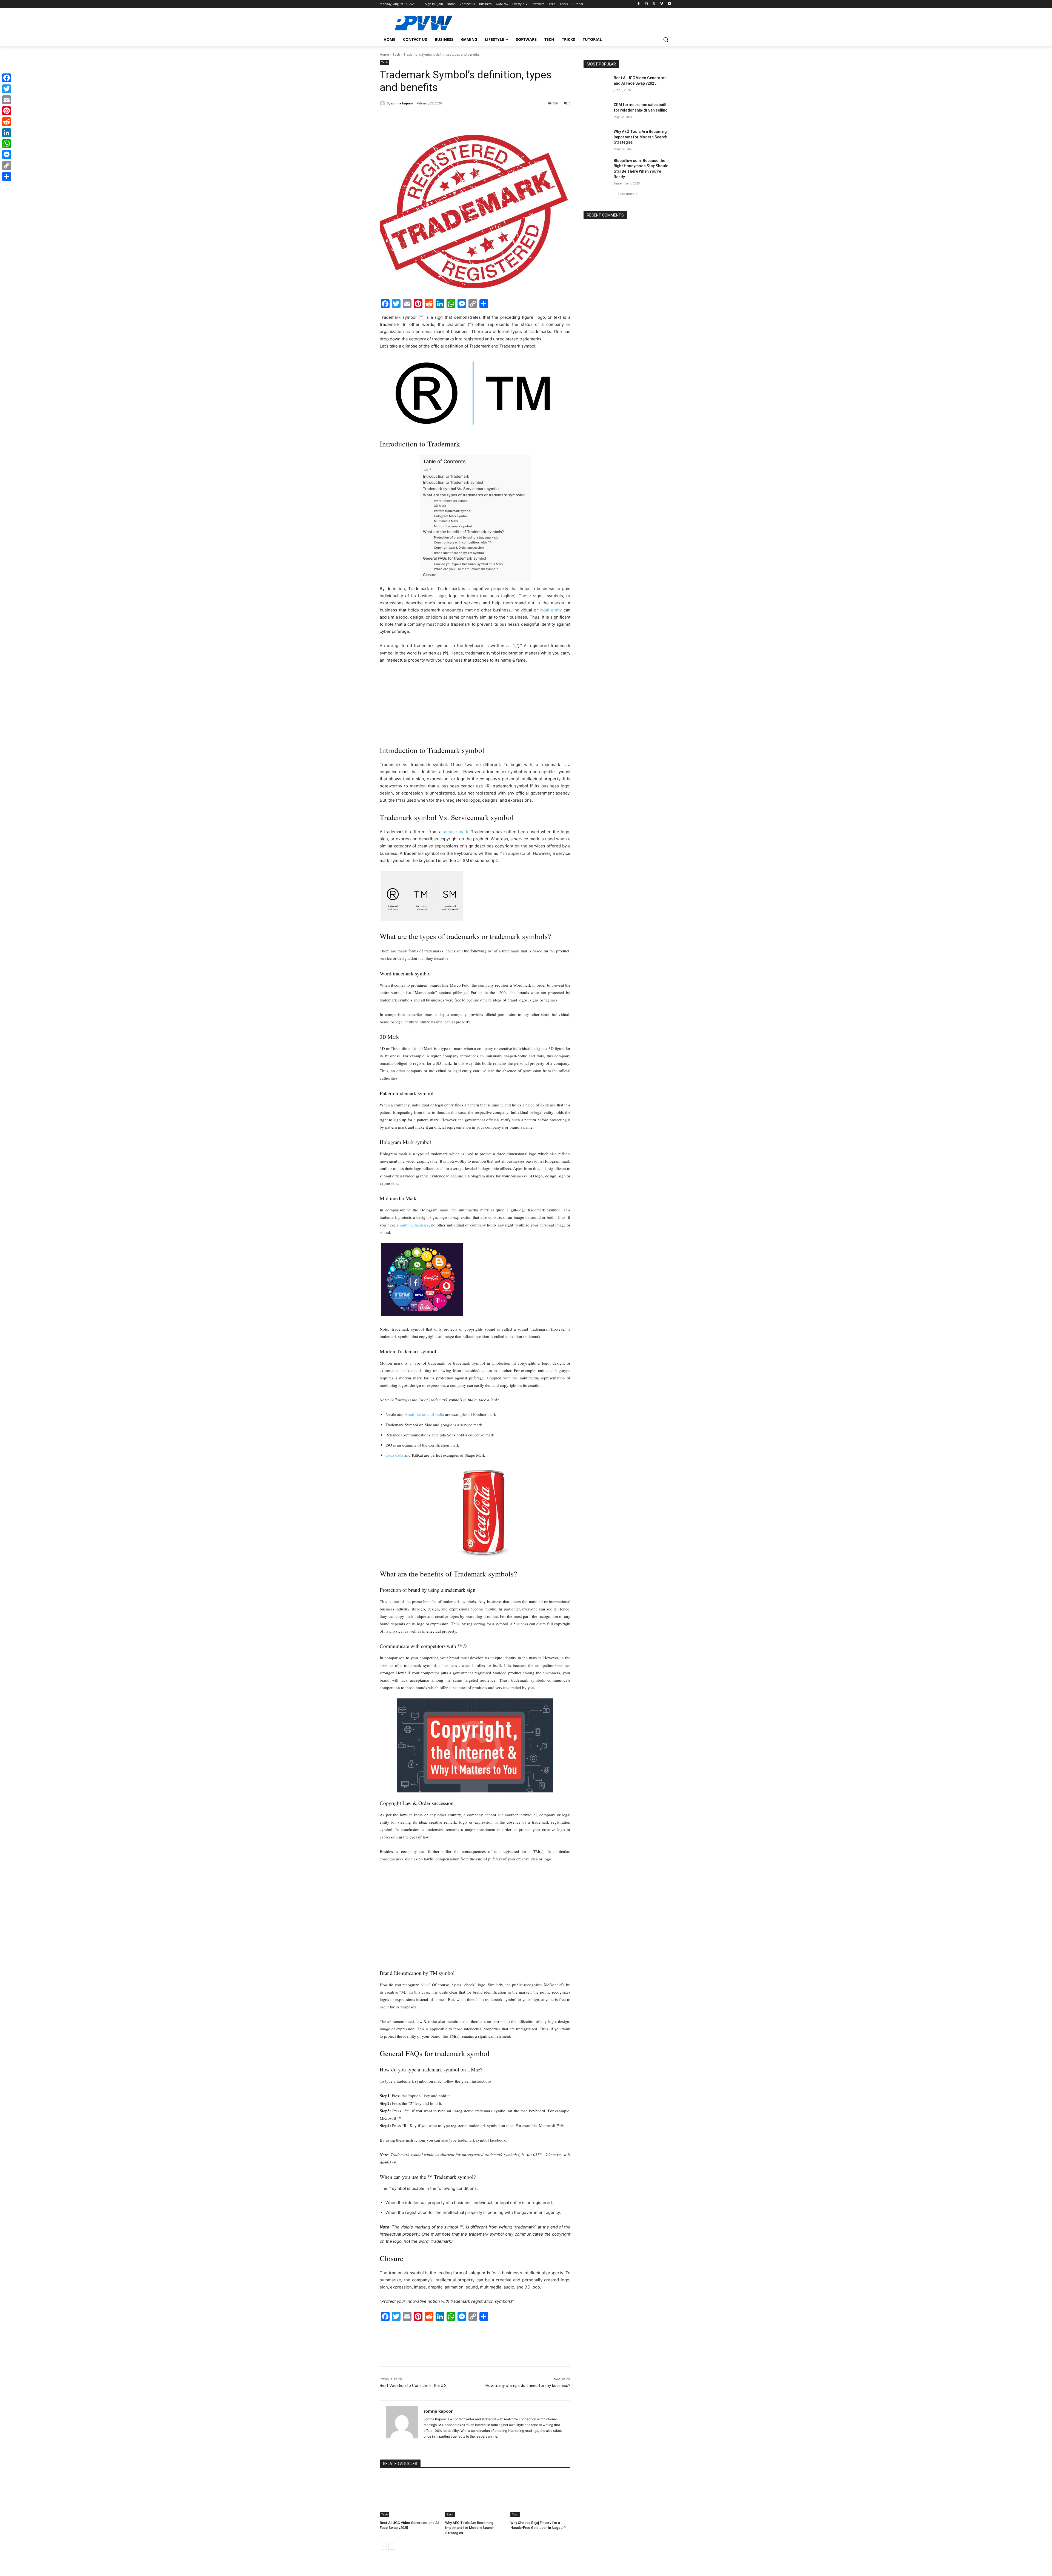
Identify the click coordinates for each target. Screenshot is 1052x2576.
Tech (396, 54)
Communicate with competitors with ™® (463, 542)
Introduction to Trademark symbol (453, 482)
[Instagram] (646, 4)
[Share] (7, 177)
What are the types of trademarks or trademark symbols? (474, 495)
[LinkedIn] (7, 133)
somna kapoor (402, 103)
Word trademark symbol (451, 501)
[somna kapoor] (383, 103)
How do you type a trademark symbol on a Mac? (469, 564)
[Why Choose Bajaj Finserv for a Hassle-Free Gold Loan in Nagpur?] (540, 2496)
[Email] (7, 100)
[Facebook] (639, 4)
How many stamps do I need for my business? (528, 2386)
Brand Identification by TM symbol (459, 553)
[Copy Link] (7, 166)
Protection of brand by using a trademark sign (467, 537)
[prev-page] (383, 2546)
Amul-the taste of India (424, 1414)
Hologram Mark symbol (451, 516)
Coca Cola (394, 1455)
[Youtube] (669, 4)
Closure (430, 575)
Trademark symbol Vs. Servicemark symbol (461, 489)
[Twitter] (654, 4)
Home (384, 54)
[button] (666, 39)
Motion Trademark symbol (453, 526)
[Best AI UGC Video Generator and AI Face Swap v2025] (410, 2496)
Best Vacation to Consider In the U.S (413, 2386)
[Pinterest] (443, 117)
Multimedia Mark (446, 521)
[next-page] (392, 2546)
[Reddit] (7, 122)
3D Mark (440, 506)
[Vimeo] (661, 4)
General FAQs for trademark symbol (454, 558)
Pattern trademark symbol (453, 511)
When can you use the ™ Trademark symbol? (466, 569)
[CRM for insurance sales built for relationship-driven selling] (597, 112)
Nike (425, 1985)
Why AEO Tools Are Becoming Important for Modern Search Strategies (470, 2528)
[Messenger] (7, 155)
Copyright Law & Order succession (459, 548)
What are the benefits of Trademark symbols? (463, 532)
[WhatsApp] (455, 117)
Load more (626, 194)
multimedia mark (414, 1225)
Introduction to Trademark (447, 476)
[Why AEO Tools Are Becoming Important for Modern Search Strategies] (475, 2496)
